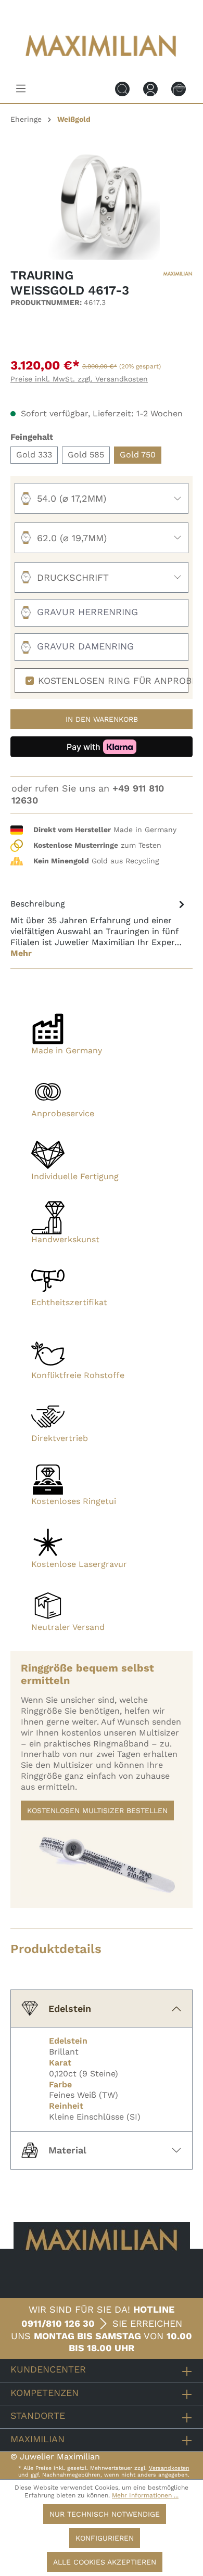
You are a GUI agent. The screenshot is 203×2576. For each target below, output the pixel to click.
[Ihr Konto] (150, 88)
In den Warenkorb (102, 719)
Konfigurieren (105, 2538)
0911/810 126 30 (58, 2323)
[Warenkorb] (179, 88)
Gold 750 (138, 455)
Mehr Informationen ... (145, 2495)
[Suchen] (122, 88)
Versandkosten (169, 2468)
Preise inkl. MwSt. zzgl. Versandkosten (79, 379)
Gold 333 (34, 455)
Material (67, 2150)
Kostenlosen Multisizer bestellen (97, 1810)
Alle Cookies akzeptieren (105, 2562)
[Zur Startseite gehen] (102, 64)
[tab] (99, 928)
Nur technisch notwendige (105, 2514)
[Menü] (21, 88)
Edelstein (70, 2008)
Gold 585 (86, 455)
